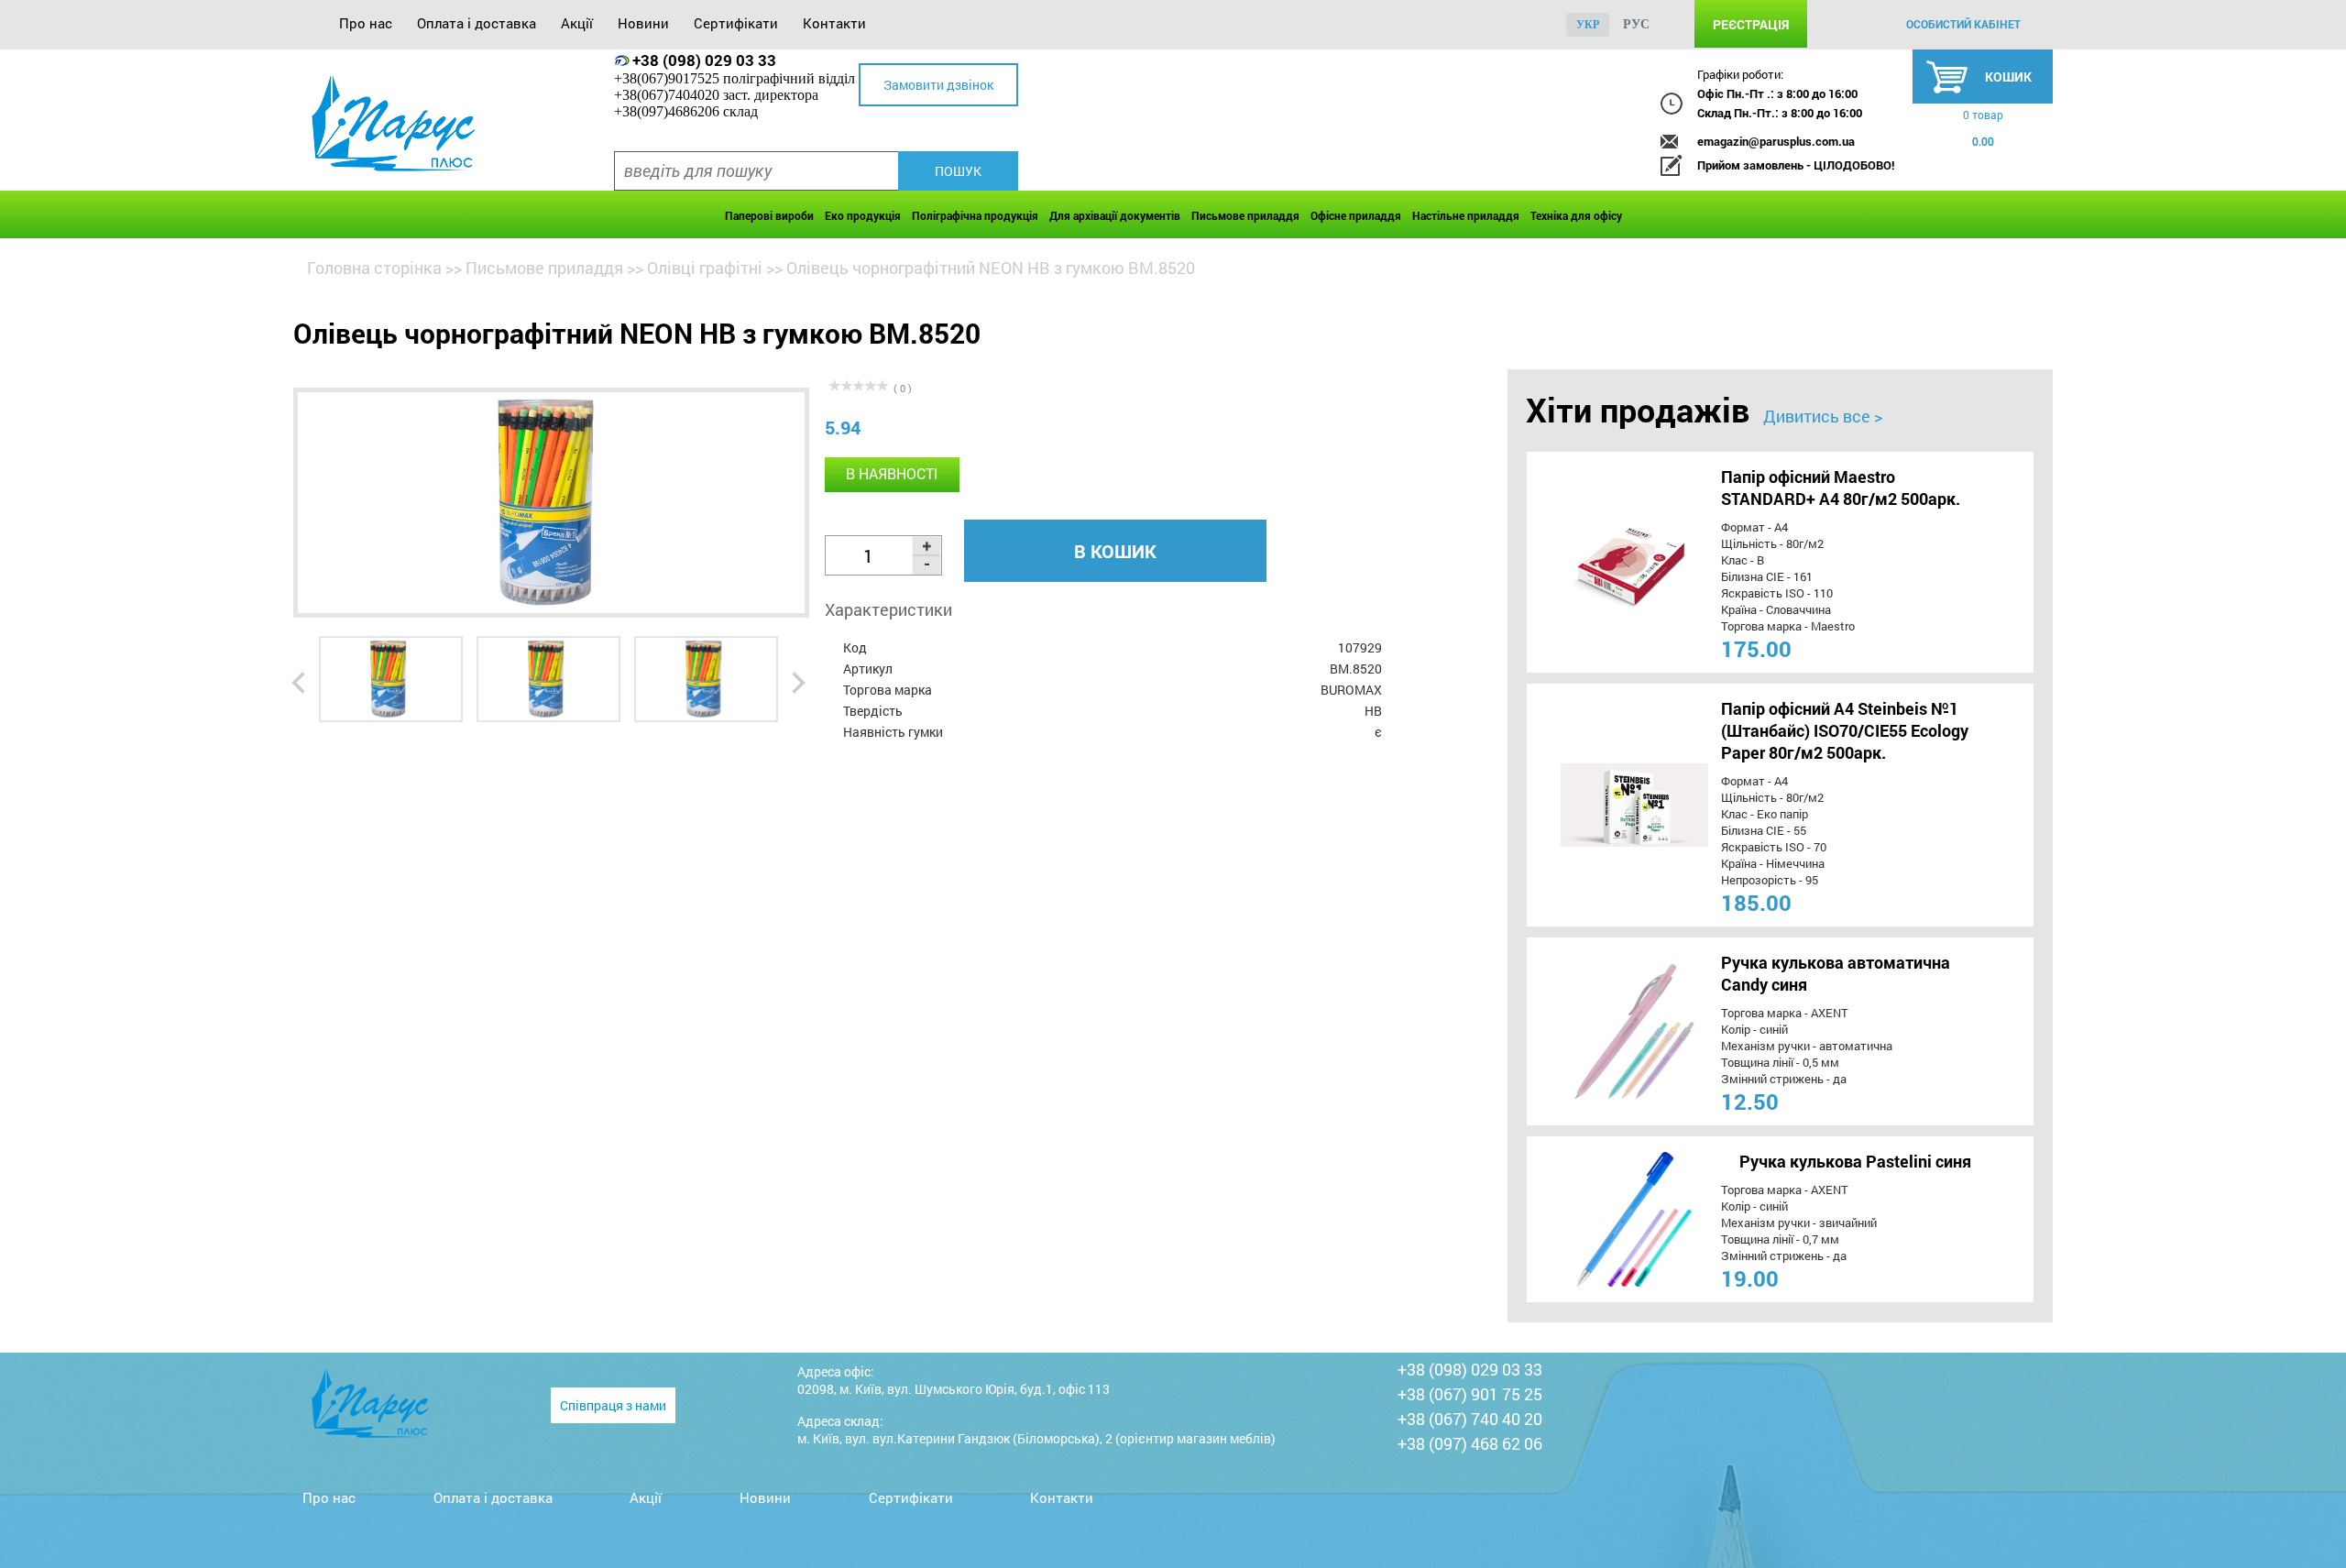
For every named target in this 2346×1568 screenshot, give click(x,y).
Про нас (366, 23)
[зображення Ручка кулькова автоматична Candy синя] (1601, 1031)
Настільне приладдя (1466, 215)
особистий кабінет (1963, 24)
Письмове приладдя (1245, 215)
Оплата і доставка (477, 23)
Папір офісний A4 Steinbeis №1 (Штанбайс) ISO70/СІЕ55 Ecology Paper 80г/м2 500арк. (1845, 730)
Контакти (834, 23)
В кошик (1115, 551)
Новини (643, 23)
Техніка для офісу (1576, 215)
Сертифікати (736, 23)
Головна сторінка (374, 268)
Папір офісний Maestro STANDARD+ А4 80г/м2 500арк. (1841, 488)
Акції (577, 23)
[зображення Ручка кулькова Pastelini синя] (1601, 1219)
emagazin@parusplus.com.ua (1776, 141)
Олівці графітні (705, 268)
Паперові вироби (769, 215)
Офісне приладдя (1356, 215)
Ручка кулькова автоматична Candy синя (1836, 973)
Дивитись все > (1823, 416)
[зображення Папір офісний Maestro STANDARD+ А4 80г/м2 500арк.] (1601, 562)
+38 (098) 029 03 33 (704, 60)
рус (1636, 24)
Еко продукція (863, 215)
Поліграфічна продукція (975, 215)
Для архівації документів (1115, 215)
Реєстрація (1751, 24)
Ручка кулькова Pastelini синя (1855, 1161)
